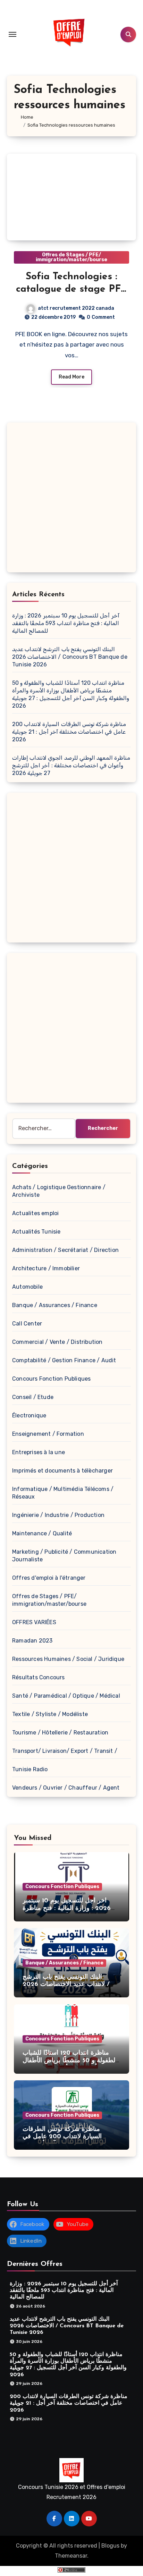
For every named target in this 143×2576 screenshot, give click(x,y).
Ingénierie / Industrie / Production (58, 1515)
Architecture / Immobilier (46, 1268)
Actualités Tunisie (36, 1232)
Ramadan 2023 (32, 1641)
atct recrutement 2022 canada (76, 308)
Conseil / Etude (33, 1397)
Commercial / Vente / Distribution (57, 1342)
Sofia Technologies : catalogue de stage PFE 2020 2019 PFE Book (72, 289)
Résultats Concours (39, 1677)
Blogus (110, 2546)
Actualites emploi (35, 1213)
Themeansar (71, 2556)
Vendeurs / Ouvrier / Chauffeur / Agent (66, 1788)
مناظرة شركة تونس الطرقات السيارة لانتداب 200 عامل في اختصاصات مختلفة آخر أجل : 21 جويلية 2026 (69, 732)
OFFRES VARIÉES (34, 1622)
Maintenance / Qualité (42, 1533)
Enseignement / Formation (48, 1434)
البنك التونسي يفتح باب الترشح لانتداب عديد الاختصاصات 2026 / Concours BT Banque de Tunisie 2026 (70, 657)
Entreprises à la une (39, 1452)
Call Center (27, 1324)
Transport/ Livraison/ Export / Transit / (65, 1751)
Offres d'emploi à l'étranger (49, 1578)
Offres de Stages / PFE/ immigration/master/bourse (71, 257)
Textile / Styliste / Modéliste (50, 1714)
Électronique (29, 1415)
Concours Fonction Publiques (51, 1379)
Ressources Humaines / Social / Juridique (68, 1659)
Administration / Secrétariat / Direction (65, 1250)
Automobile (27, 1287)
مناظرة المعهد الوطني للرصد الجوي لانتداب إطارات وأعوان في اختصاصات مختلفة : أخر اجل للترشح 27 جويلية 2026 (71, 765)
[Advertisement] (71, 499)
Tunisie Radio (30, 1769)
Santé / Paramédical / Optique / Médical (66, 1696)
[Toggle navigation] (12, 34)
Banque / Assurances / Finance (55, 1305)
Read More (71, 377)
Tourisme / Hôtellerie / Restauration (60, 1733)
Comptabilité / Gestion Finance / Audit (64, 1360)
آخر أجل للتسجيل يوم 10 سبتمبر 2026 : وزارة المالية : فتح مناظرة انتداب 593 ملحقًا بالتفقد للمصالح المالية (66, 623)
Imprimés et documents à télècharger (62, 1471)
